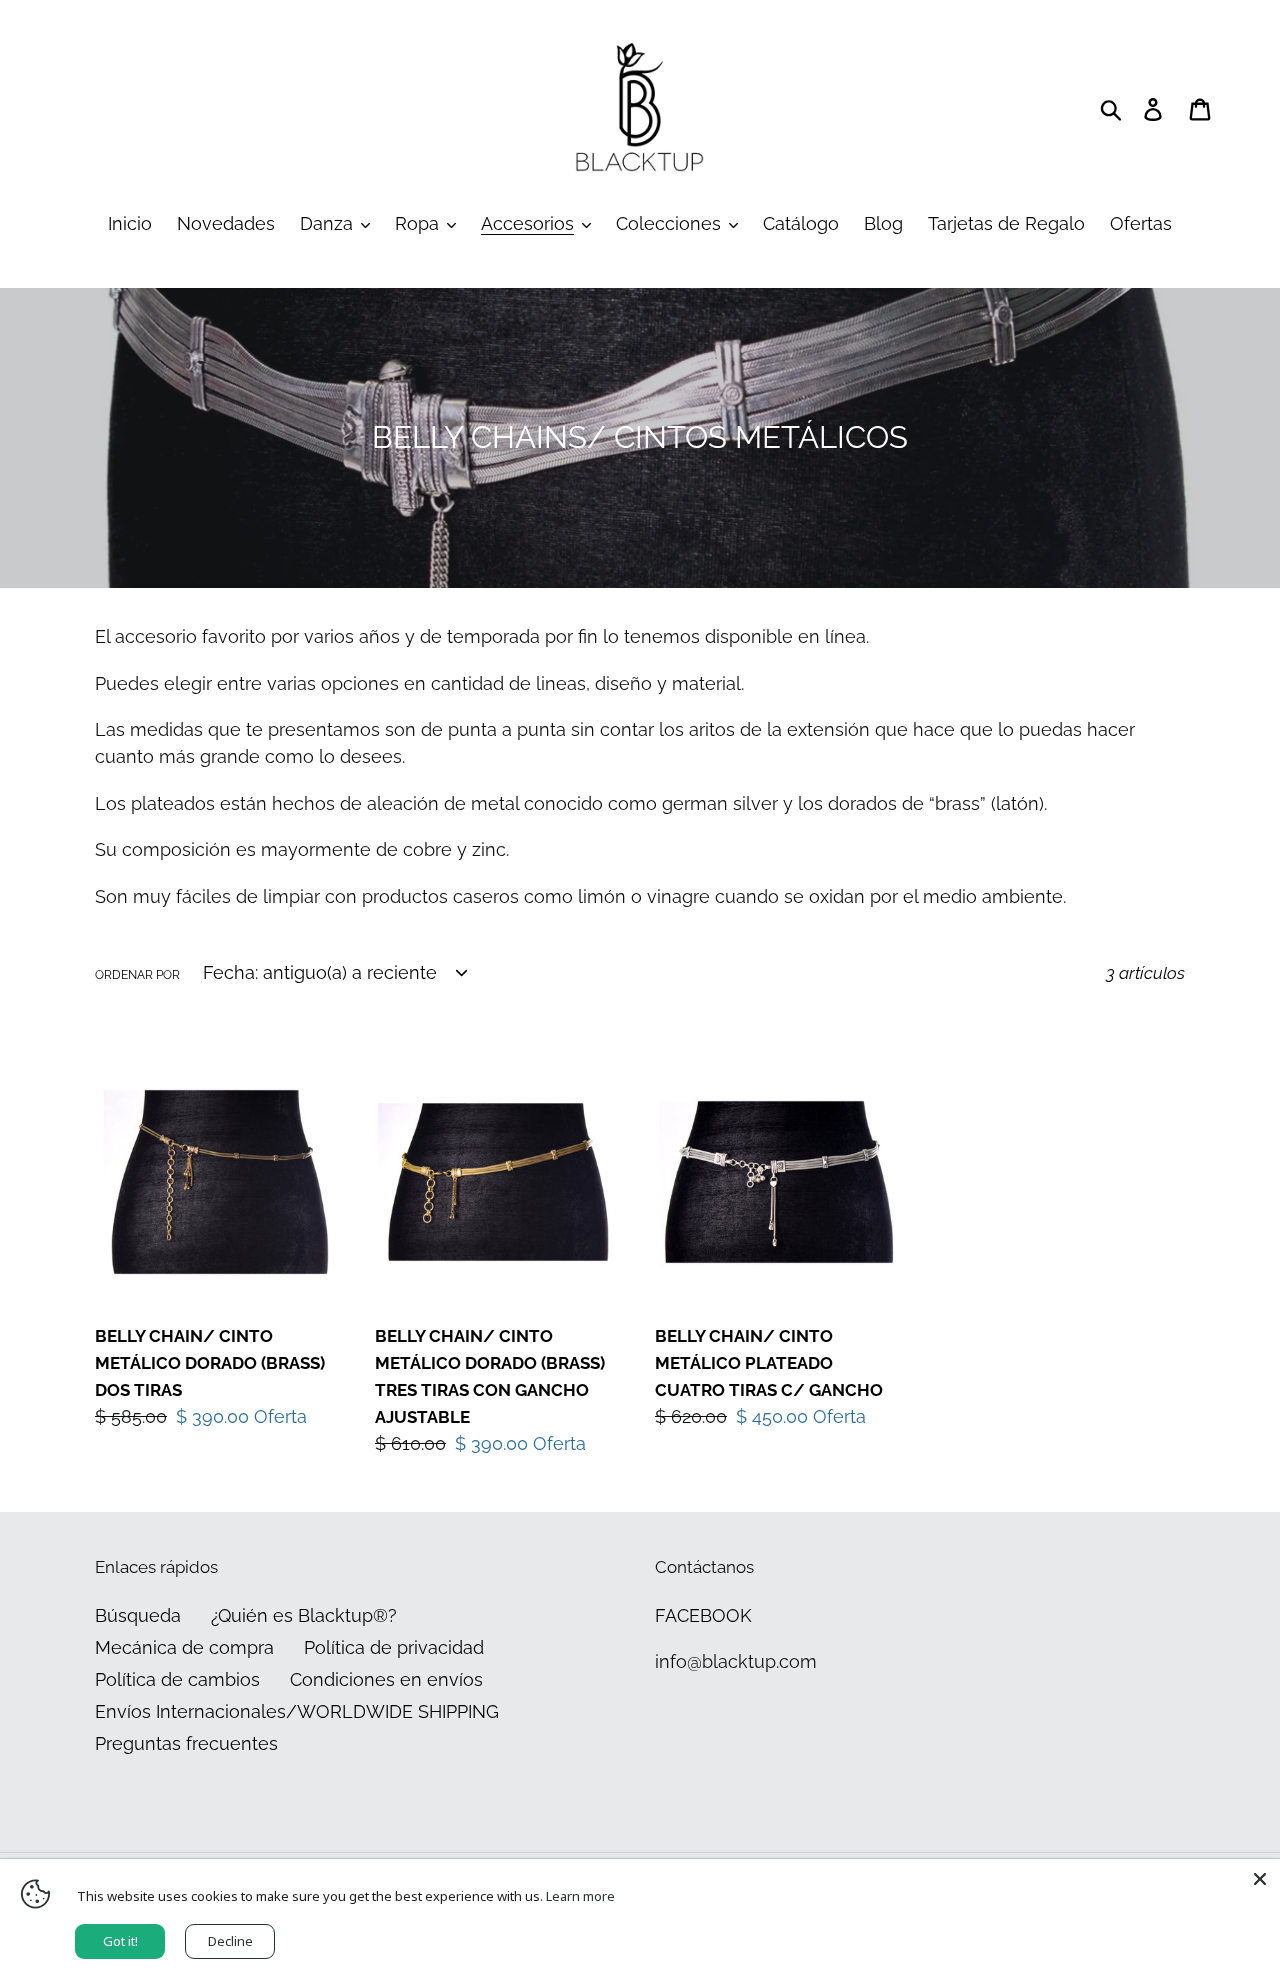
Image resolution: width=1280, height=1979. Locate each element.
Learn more (580, 1896)
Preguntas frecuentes (186, 1743)
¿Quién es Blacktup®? (304, 1615)
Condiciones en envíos (386, 1679)
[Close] (1260, 1879)
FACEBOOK (703, 1615)
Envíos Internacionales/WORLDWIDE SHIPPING (297, 1711)
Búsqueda (138, 1615)
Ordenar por (137, 975)
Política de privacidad (394, 1647)
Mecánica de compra (184, 1647)
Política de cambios (177, 1679)
